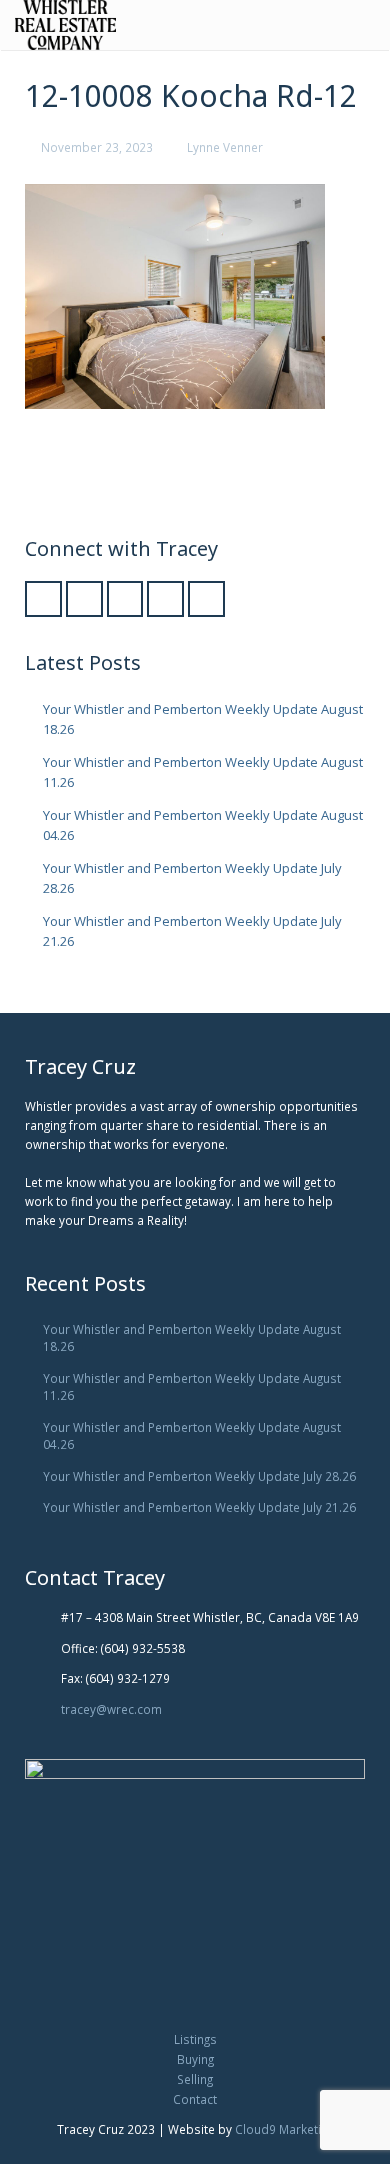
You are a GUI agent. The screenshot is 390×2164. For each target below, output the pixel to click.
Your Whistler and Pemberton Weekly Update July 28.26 (199, 1476)
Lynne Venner (225, 147)
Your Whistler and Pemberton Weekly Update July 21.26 (199, 1507)
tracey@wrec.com (111, 1709)
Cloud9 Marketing (284, 2129)
